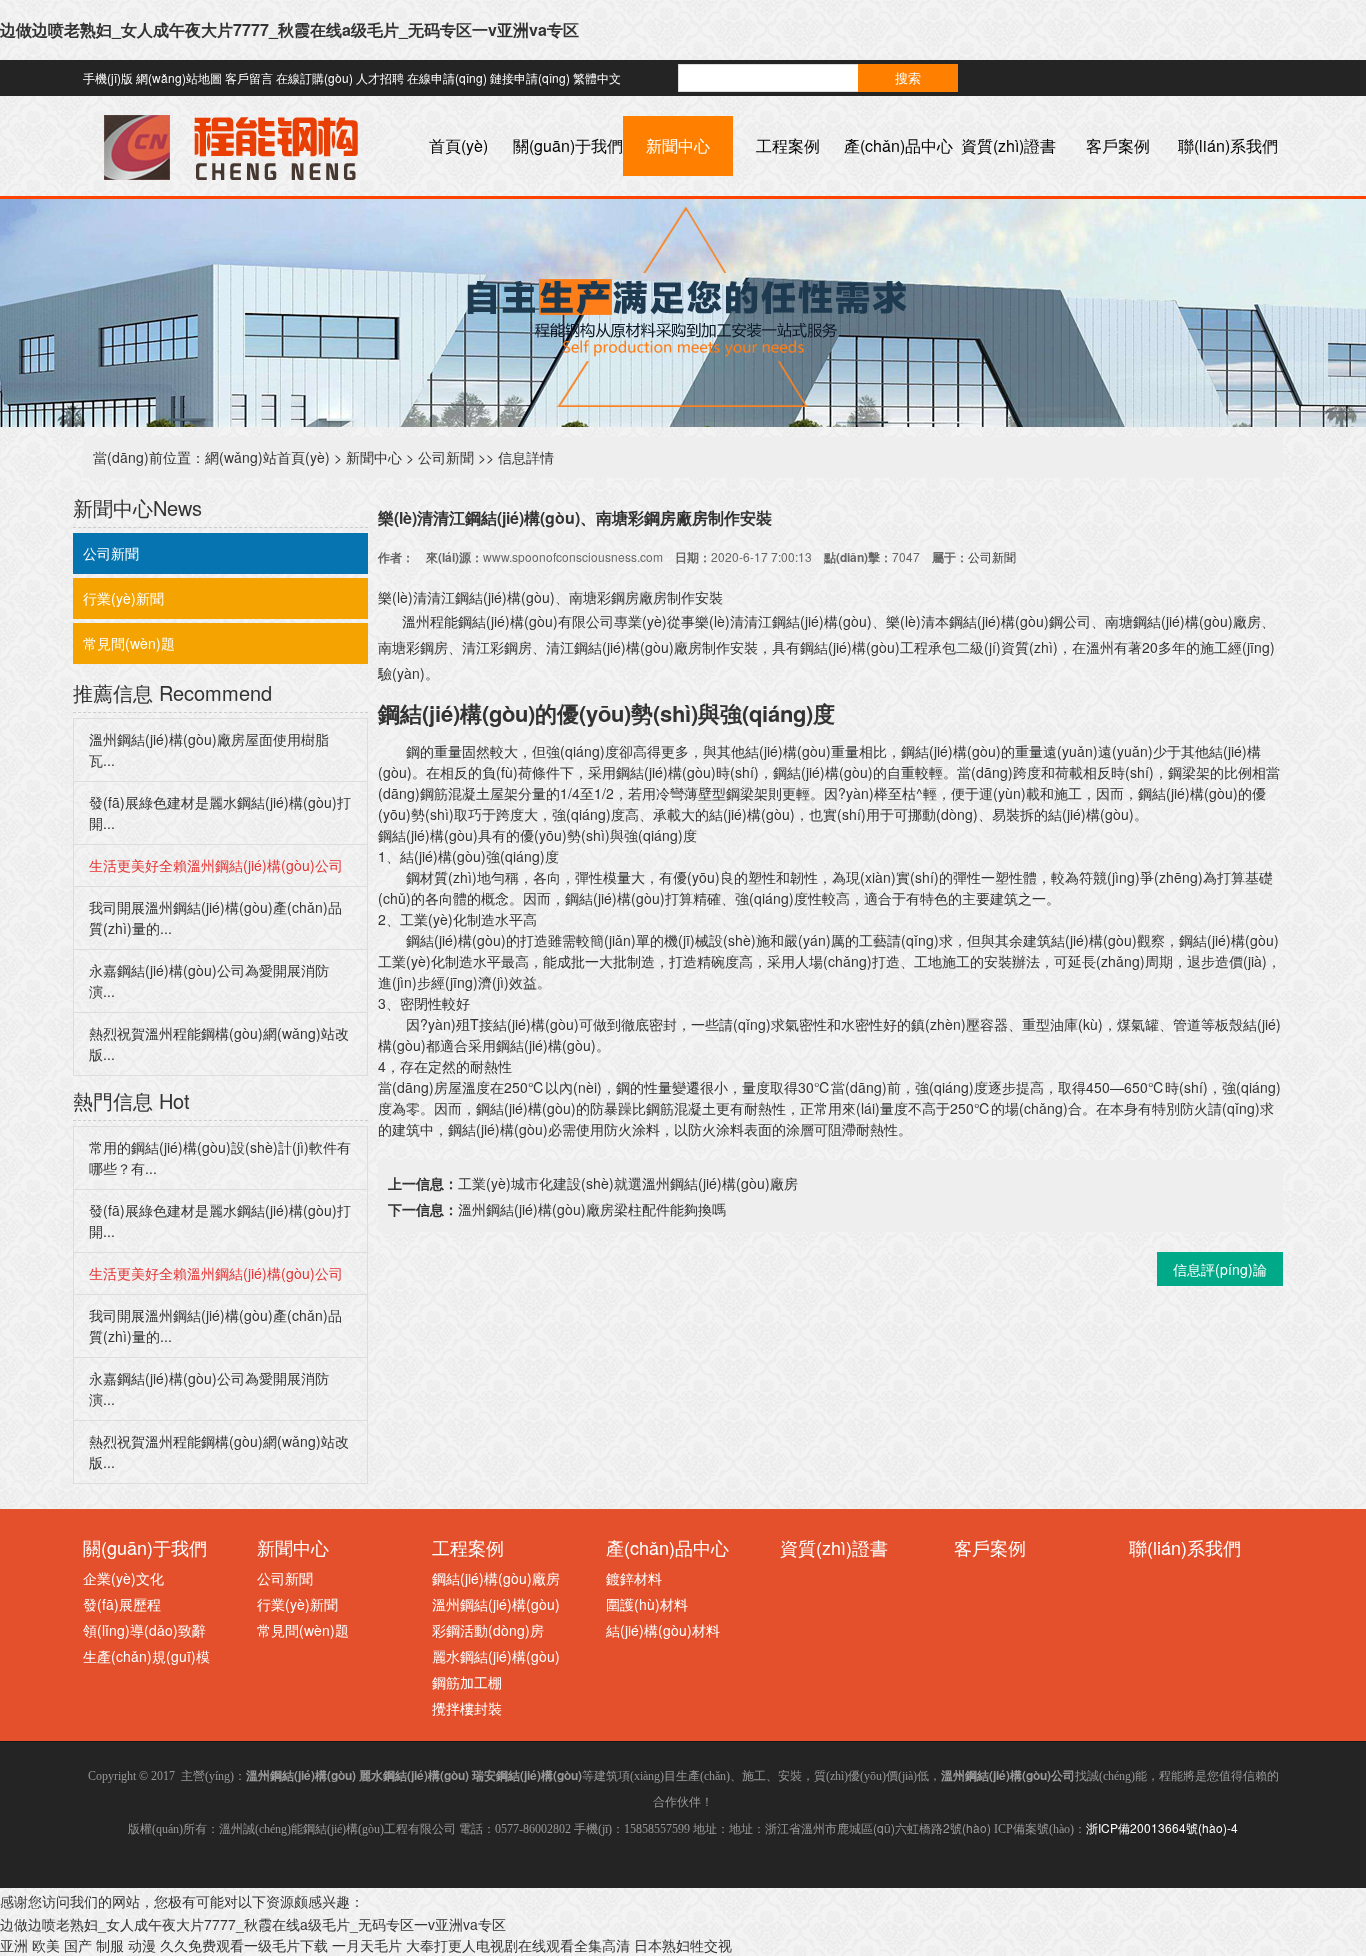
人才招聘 (380, 77)
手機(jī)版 (108, 77)
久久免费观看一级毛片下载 (244, 1945)
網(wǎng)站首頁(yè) (267, 457)
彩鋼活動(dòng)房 (488, 1630)
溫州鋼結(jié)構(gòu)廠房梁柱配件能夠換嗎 (592, 1209)
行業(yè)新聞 (123, 598)
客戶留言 (249, 77)
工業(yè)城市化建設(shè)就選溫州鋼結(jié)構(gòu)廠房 (628, 1183)
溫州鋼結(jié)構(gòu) (496, 1604)
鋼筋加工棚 (467, 1682)
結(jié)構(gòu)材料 (663, 1630)
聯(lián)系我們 (1228, 145)
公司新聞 (446, 457)
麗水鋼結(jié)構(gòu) (496, 1656)
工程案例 (788, 145)
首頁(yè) (458, 145)
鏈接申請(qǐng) (530, 77)
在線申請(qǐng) (447, 77)
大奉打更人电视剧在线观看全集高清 (518, 1945)
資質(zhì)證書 (1008, 145)
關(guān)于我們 (568, 145)
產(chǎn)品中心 (898, 145)
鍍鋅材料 (634, 1578)
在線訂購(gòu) (314, 77)
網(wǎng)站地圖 (179, 77)
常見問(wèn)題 (129, 643)
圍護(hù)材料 (647, 1604)
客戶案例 (1118, 145)
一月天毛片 (367, 1945)
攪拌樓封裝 (467, 1708)
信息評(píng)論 (1220, 1269)
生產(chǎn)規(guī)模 (146, 1656)
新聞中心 (678, 145)
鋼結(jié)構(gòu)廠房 (496, 1578)
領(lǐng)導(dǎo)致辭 (144, 1630)
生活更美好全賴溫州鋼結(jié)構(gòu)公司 (216, 865)
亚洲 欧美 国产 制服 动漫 (78, 1945)
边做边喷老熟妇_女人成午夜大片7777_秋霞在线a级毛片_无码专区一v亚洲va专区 (289, 29)
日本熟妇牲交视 (683, 1945)
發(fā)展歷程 (122, 1604)
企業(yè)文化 (123, 1578)
